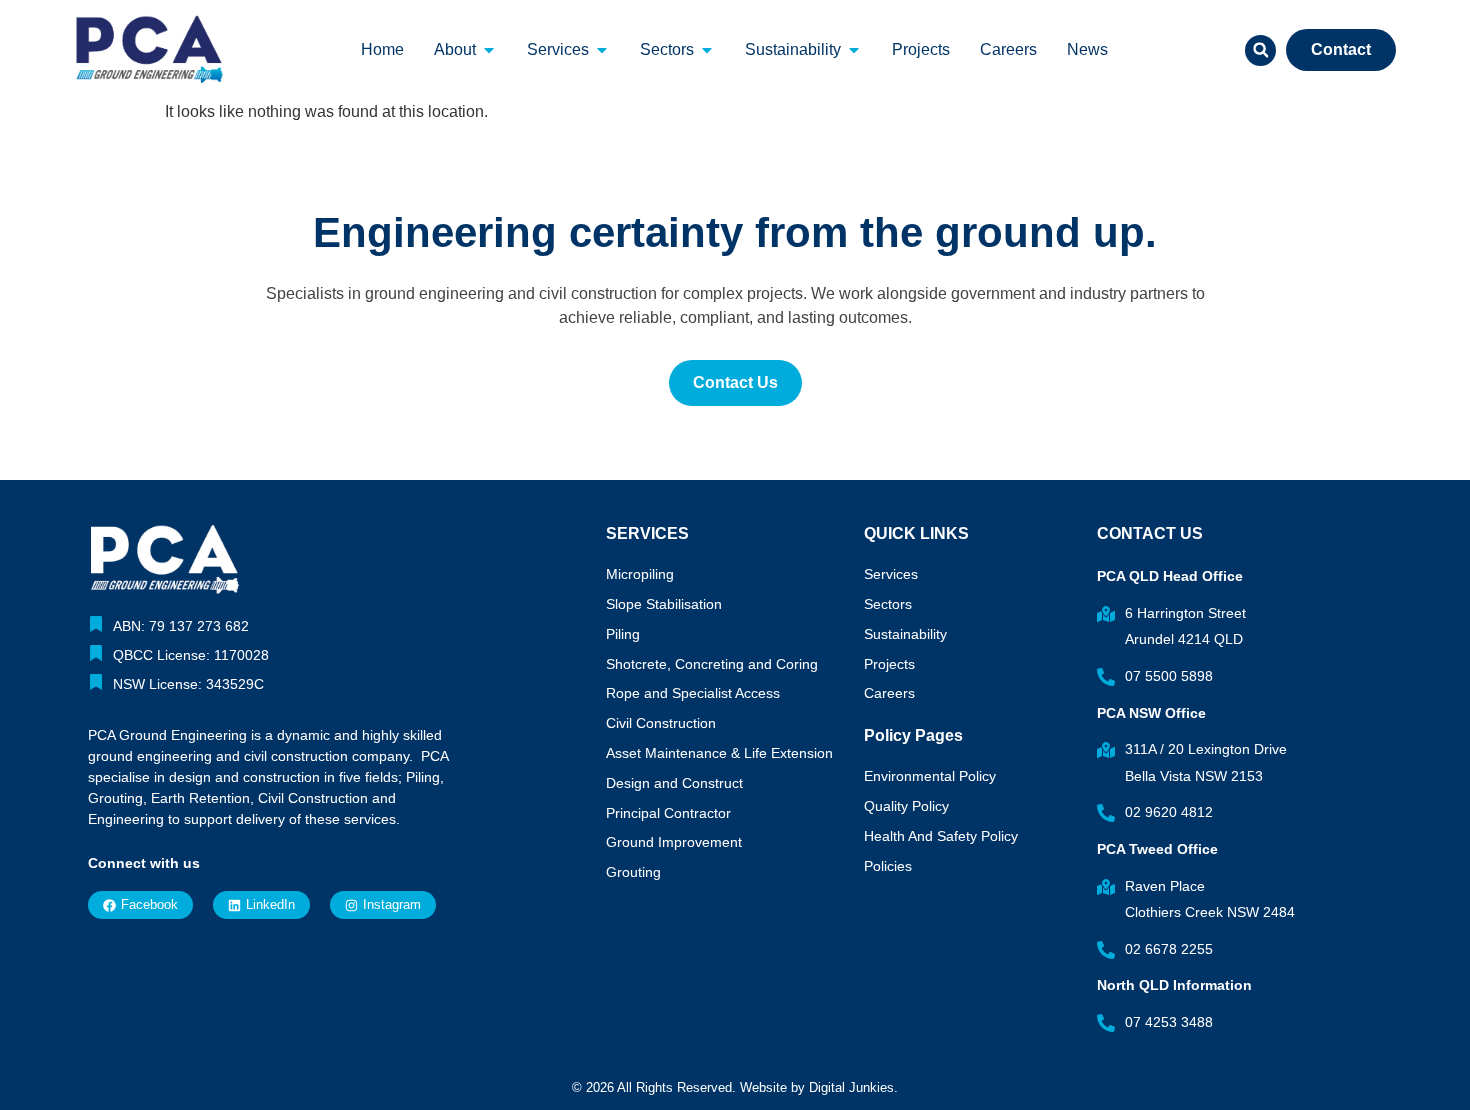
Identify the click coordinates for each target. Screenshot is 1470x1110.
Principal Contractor (668, 813)
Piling (623, 634)
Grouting (633, 872)
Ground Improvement (674, 842)
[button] (1260, 50)
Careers (889, 693)
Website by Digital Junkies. (819, 1087)
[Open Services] (602, 50)
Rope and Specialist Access (693, 693)
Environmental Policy (930, 776)
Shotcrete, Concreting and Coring (712, 664)
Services (891, 574)
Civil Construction (661, 723)
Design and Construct (674, 783)
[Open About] (489, 50)
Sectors (888, 604)
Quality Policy (906, 806)
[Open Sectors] (707, 50)
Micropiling (640, 574)
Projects (889, 664)
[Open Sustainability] (854, 50)
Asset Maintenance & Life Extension (719, 753)
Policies (888, 866)
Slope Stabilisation (664, 604)
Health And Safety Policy (941, 836)
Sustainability (905, 634)
